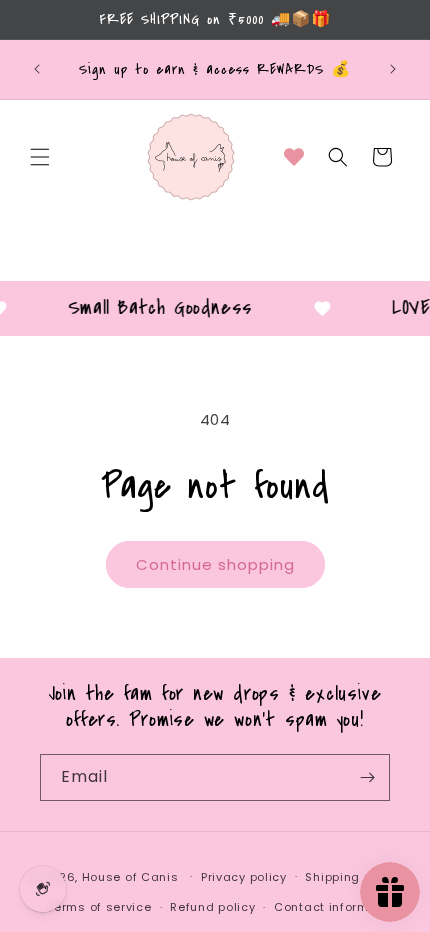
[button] (40, 157)
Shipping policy (353, 877)
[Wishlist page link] (294, 157)
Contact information (337, 907)
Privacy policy (244, 877)
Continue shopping (215, 564)
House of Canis (130, 876)
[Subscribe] (367, 777)
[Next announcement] (393, 69)
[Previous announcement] (37, 69)
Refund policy (212, 907)
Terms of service (99, 907)
